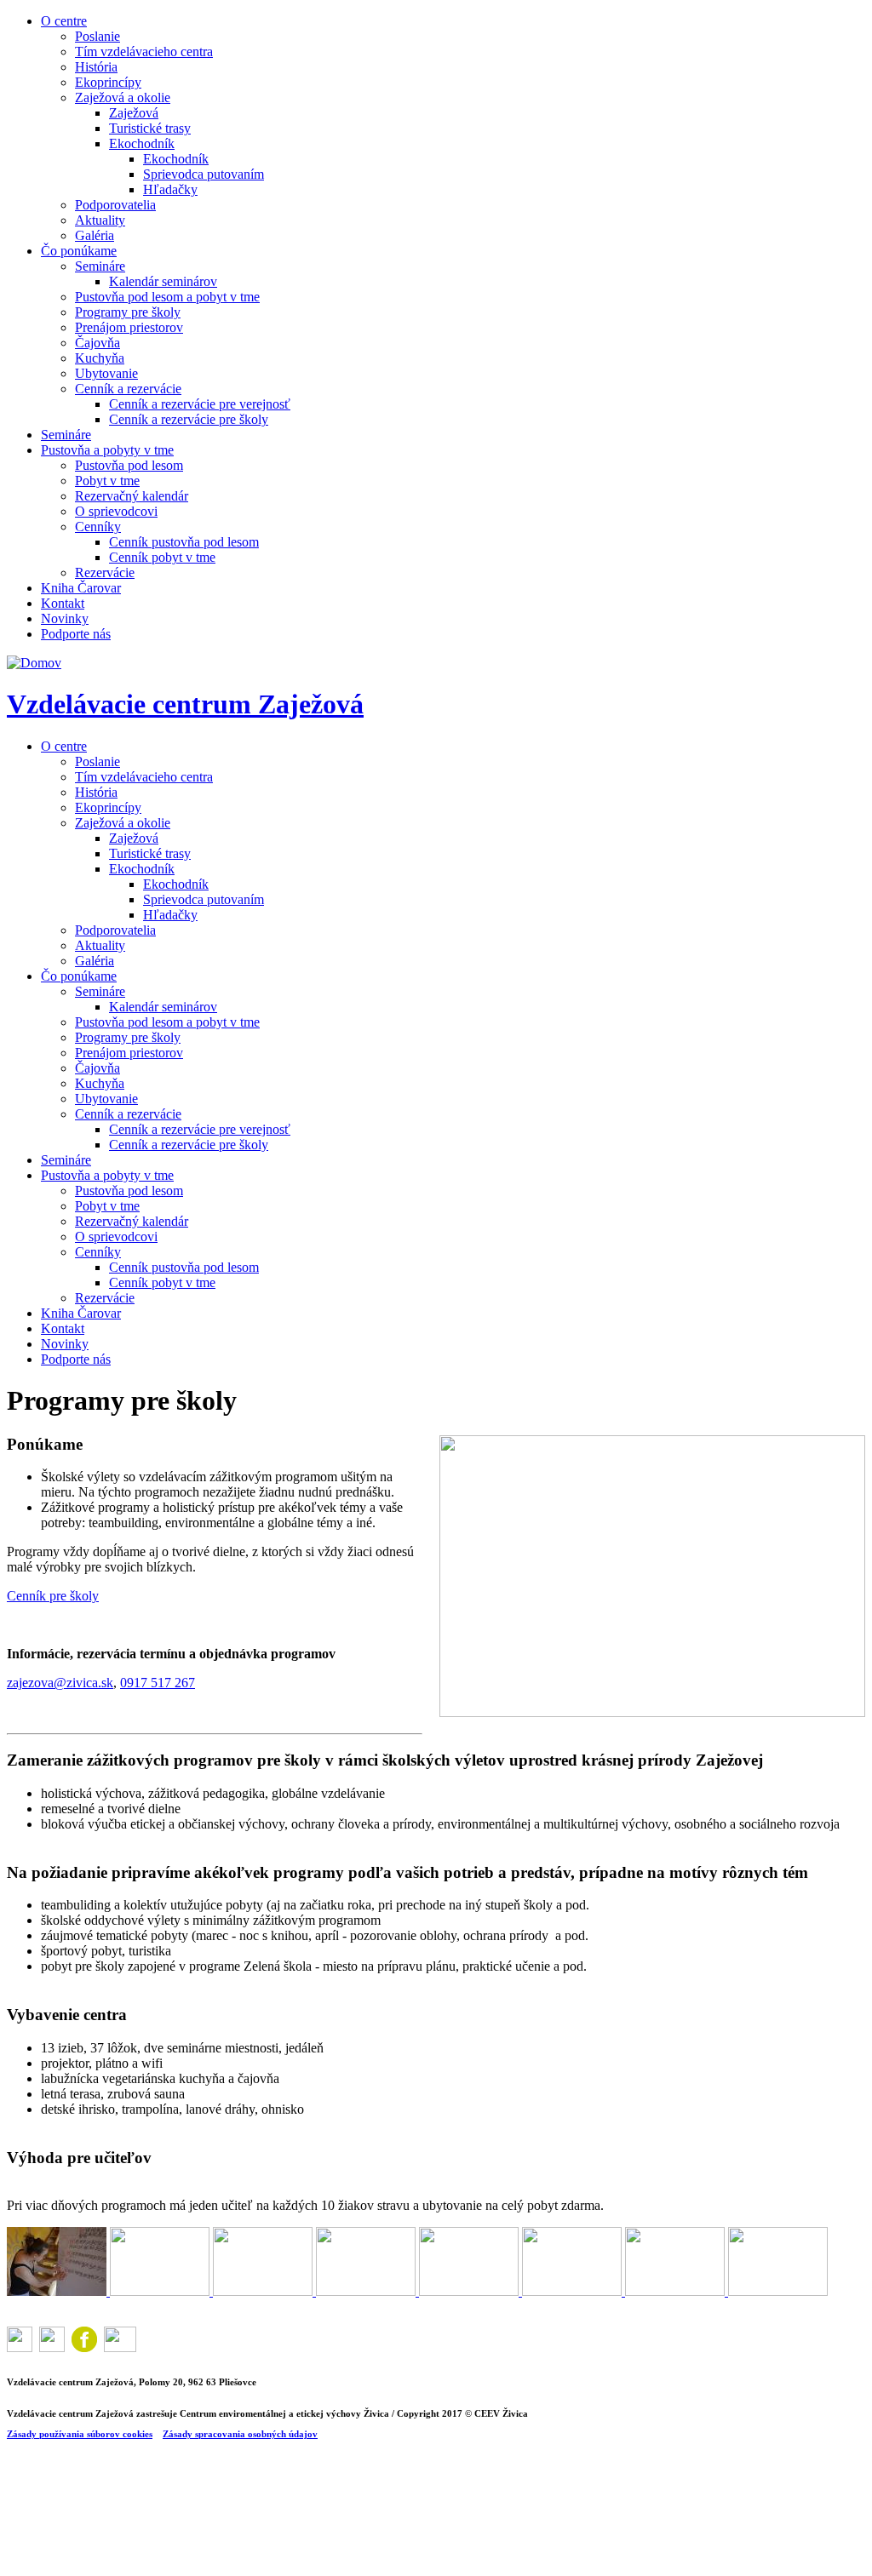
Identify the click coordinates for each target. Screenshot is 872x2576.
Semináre (100, 266)
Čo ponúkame (79, 251)
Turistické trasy (150, 128)
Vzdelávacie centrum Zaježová (185, 704)
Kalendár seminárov (163, 281)
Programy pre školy (128, 312)
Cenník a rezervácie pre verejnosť (200, 404)
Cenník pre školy (53, 1596)
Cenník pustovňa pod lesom (184, 542)
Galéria (95, 235)
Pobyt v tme (107, 481)
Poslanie (98, 36)
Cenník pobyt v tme (162, 557)
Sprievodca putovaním (204, 174)
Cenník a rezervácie (128, 389)
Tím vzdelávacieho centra (144, 52)
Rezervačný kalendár (132, 496)
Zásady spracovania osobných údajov (240, 2434)
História (96, 67)
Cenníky (98, 527)
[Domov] (34, 663)
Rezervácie (105, 572)
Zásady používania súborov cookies (80, 2434)
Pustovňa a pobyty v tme (107, 450)
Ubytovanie (106, 373)
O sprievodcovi (116, 511)
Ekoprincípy (108, 82)
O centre (64, 21)
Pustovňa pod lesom (129, 465)
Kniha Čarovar (81, 588)
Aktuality (100, 220)
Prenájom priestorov (129, 327)
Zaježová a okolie (123, 97)
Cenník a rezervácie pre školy (189, 419)
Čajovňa (98, 343)
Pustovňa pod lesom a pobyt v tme (167, 297)
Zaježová (134, 113)
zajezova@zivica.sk (60, 1683)
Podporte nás (76, 634)
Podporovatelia (115, 205)
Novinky (65, 618)
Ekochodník (142, 143)
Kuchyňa (100, 358)
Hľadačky (170, 189)
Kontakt (63, 603)
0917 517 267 (158, 1683)
